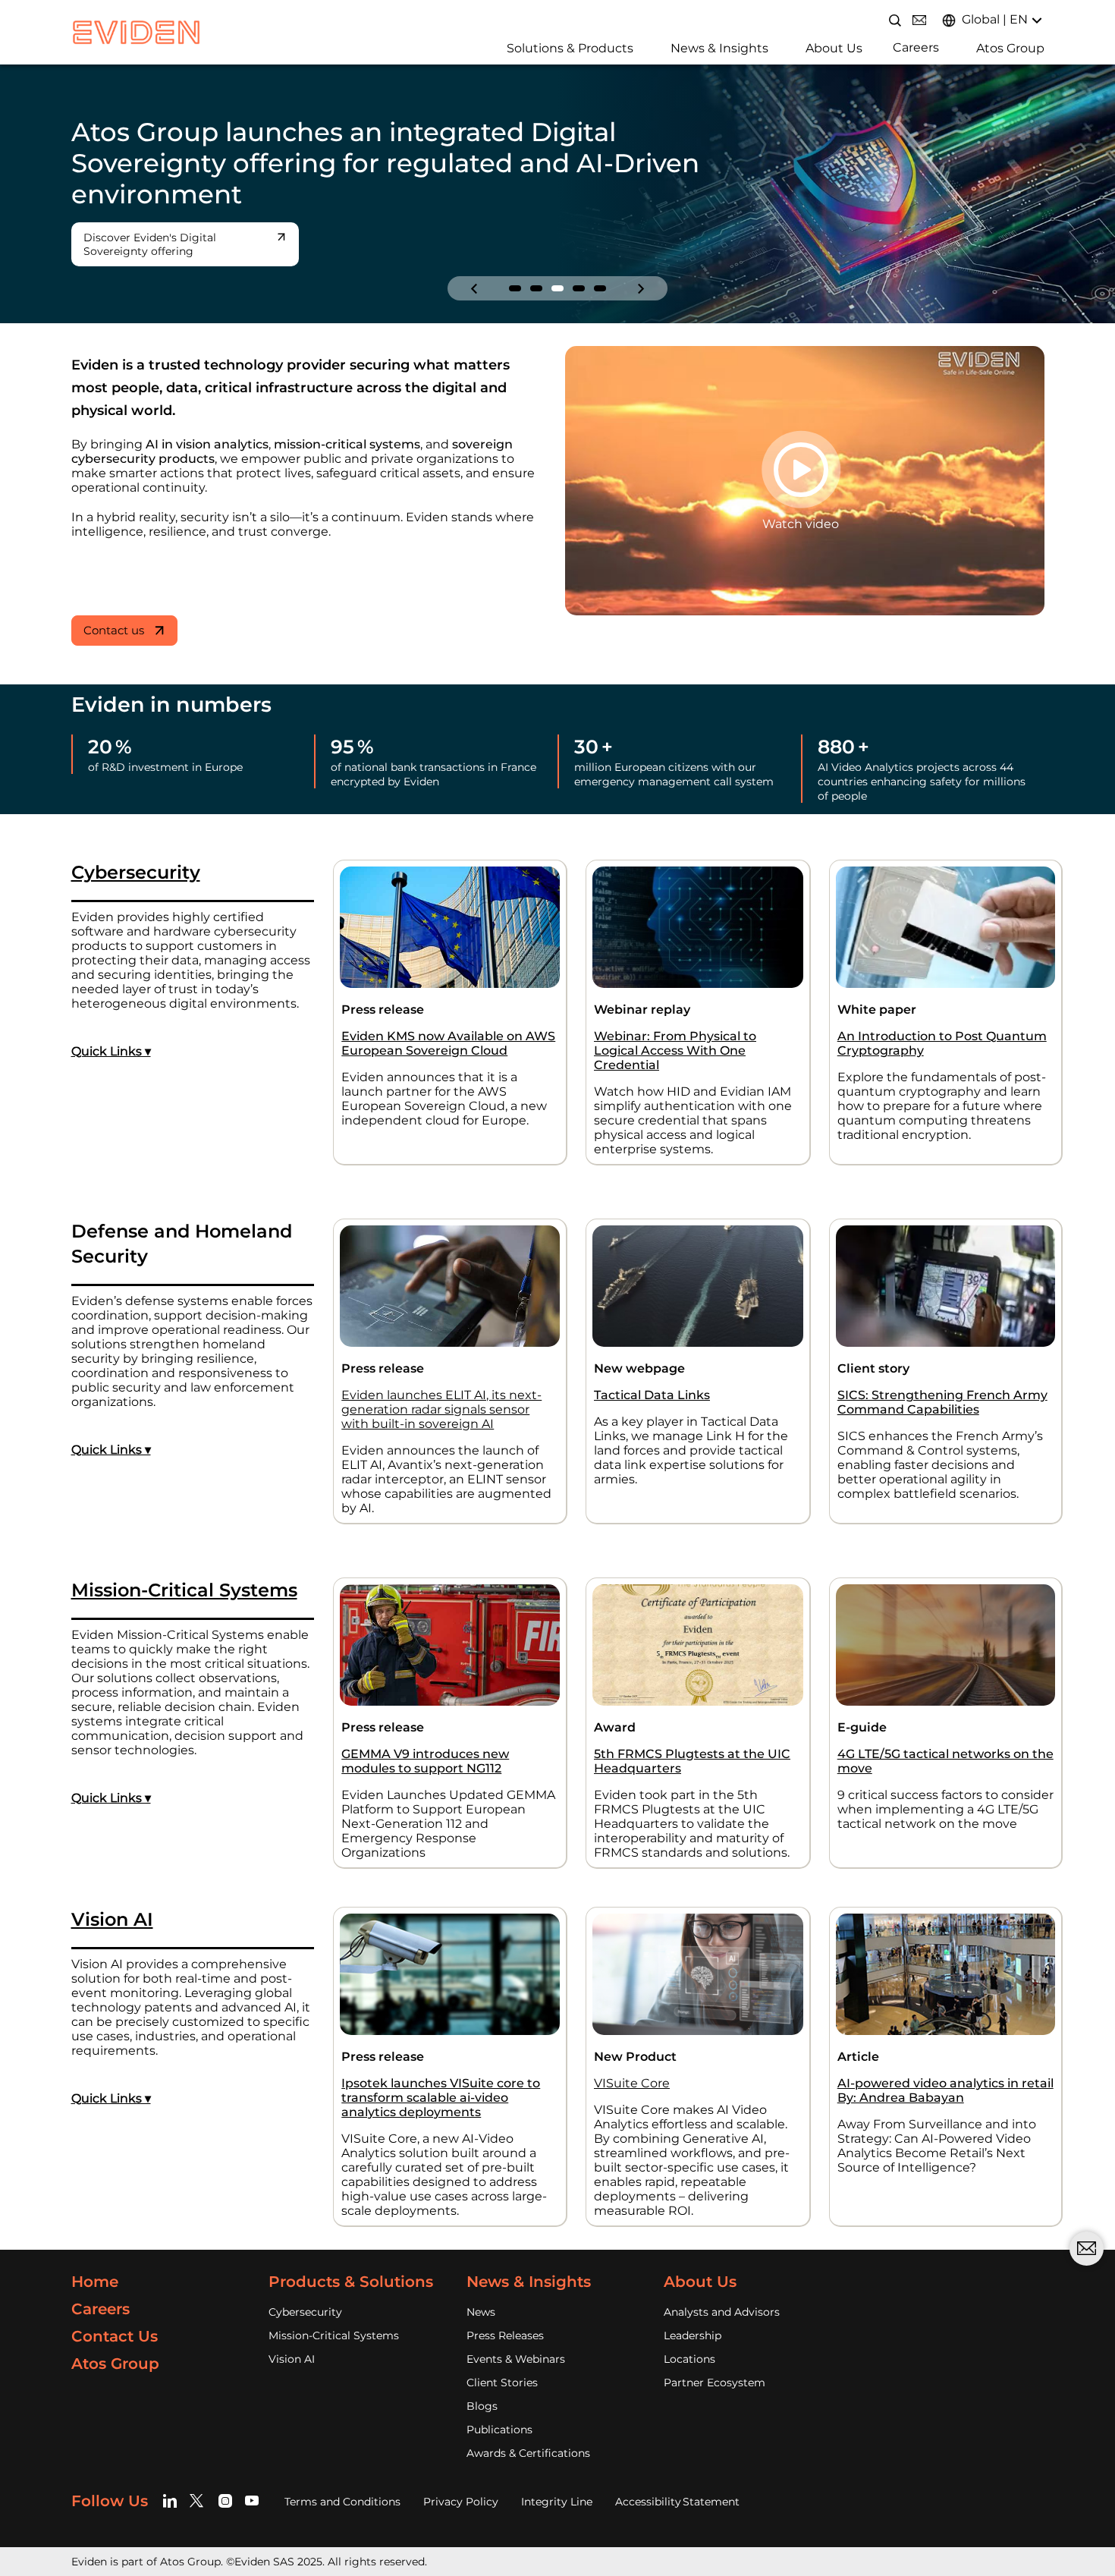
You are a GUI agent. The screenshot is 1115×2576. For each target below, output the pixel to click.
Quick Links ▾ (111, 1038)
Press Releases (505, 2322)
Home (95, 2268)
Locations (689, 2345)
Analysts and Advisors (722, 2298)
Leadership (693, 2322)
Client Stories (502, 2369)
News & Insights (719, 48)
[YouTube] (252, 2488)
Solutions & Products (570, 48)
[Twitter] (199, 2488)
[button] (515, 275)
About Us (834, 48)
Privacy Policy (461, 2488)
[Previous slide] (474, 275)
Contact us (114, 616)
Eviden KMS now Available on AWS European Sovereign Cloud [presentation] (448, 1030)
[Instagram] (226, 2488)
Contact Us (115, 2323)
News (481, 2298)
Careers (916, 47)
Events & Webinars (516, 2345)
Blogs (482, 2392)
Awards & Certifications (528, 2439)
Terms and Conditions (342, 2488)
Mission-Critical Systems (334, 2322)
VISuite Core (632, 2070)
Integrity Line (557, 2488)
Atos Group (1010, 48)
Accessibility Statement (677, 2488)
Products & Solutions (351, 2268)
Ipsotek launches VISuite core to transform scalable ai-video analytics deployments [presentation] (441, 2084)
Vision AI (292, 2345)
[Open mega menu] (501, 47)
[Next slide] (641, 275)
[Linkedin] (173, 2488)
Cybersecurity (305, 2298)
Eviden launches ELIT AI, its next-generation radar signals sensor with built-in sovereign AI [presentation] (441, 1396)
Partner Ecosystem (715, 2369)
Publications (499, 2416)
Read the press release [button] (143, 237)
